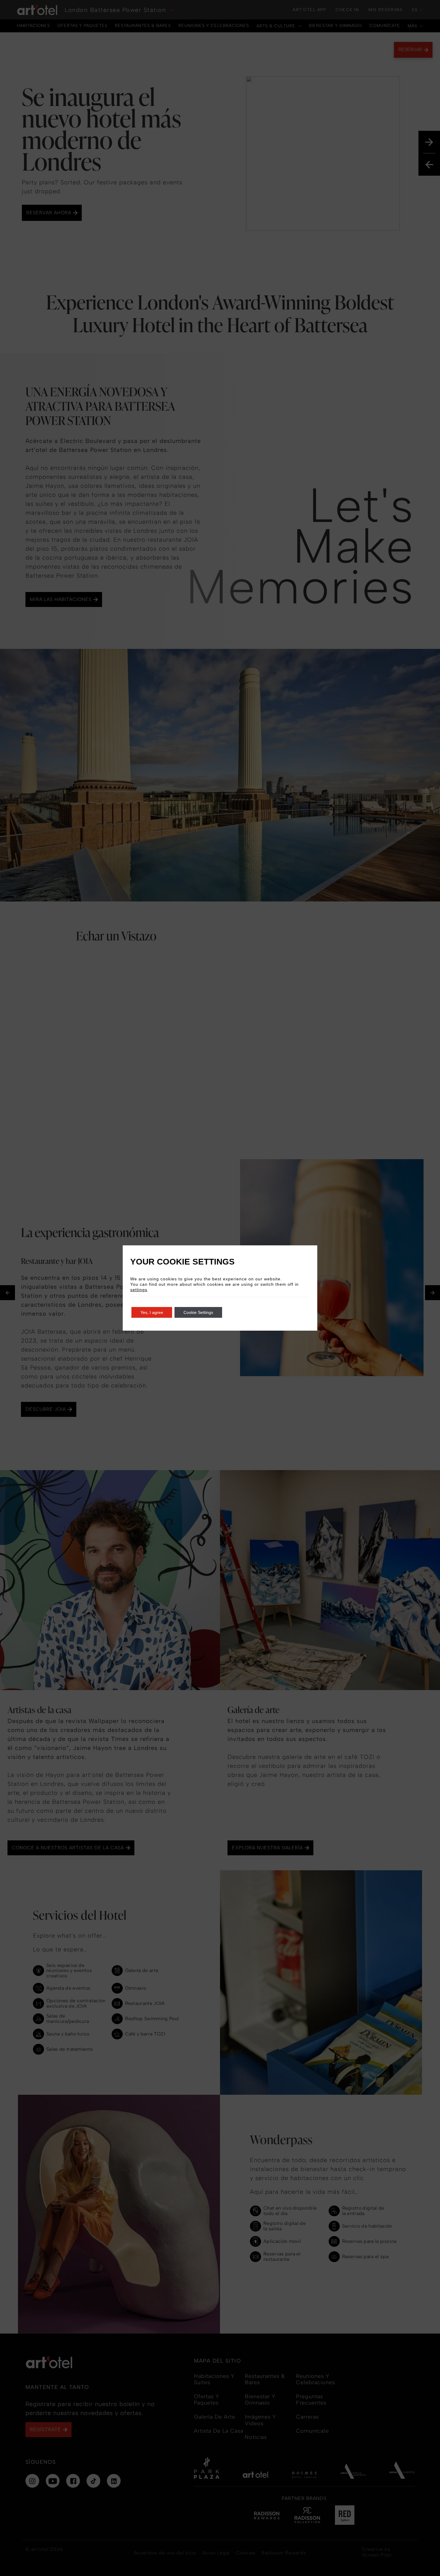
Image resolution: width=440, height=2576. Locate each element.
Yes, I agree (152, 1312)
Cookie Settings (198, 1312)
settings (139, 1290)
